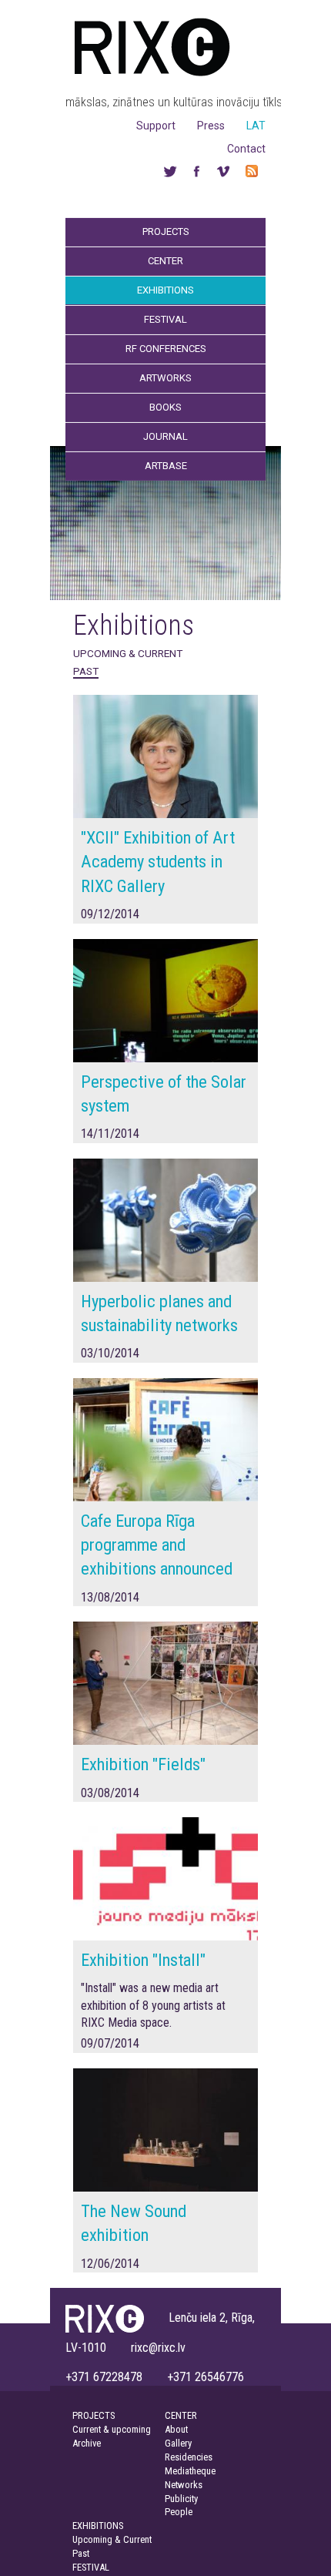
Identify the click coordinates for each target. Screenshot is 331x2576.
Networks (184, 2485)
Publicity (181, 2499)
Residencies (189, 2457)
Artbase (166, 466)
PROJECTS (94, 2415)
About (176, 2429)
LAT (256, 126)
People (179, 2512)
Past (86, 671)
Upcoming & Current (128, 653)
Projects (166, 231)
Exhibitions (165, 290)
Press (211, 126)
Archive (87, 2443)
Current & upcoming (112, 2429)
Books (165, 407)
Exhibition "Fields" (143, 1764)
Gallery (178, 2443)
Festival (165, 319)
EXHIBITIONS (98, 2526)
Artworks (165, 378)
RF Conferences (166, 349)
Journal (165, 436)
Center (165, 261)
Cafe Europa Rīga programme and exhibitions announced (157, 1545)
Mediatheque (190, 2471)
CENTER (181, 2415)
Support (156, 126)
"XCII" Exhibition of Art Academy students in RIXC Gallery (158, 862)
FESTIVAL (91, 2567)
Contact (246, 149)
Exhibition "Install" (143, 1960)
